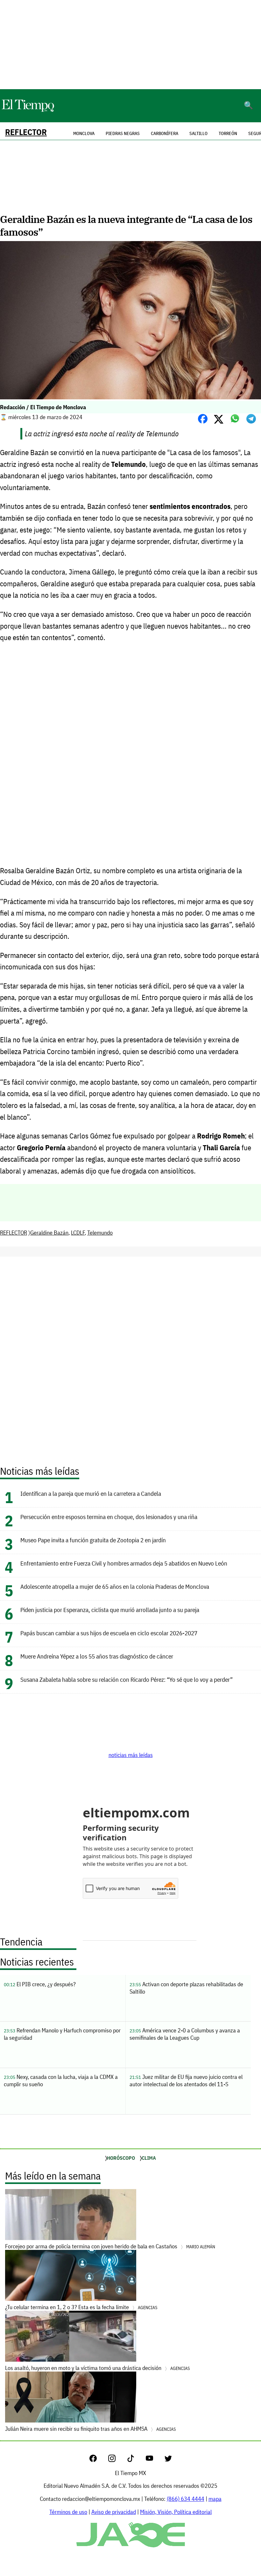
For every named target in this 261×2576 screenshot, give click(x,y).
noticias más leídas (131, 1755)
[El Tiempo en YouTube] (155, 2460)
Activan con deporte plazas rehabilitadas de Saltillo (186, 1988)
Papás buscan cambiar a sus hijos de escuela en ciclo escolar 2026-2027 (109, 1633)
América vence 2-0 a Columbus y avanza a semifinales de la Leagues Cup (185, 2034)
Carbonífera (165, 133)
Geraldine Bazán (49, 1233)
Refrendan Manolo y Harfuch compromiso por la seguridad (62, 2034)
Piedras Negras (123, 133)
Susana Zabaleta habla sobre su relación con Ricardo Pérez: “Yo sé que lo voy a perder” (127, 1679)
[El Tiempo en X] (168, 2460)
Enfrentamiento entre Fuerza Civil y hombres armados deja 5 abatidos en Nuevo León (124, 1563)
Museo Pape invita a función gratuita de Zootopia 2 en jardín (93, 1540)
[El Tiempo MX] (28, 111)
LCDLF (78, 1233)
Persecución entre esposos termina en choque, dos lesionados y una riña (109, 1517)
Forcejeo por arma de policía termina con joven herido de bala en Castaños (110, 2246)
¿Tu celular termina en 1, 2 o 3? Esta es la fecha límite (81, 2307)
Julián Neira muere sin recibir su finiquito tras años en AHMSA (90, 2429)
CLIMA (149, 2158)
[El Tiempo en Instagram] (117, 2460)
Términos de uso (68, 2512)
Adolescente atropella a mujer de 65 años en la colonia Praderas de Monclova (115, 1586)
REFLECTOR (26, 132)
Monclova (84, 133)
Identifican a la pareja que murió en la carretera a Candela (91, 1493)
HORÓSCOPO (121, 2158)
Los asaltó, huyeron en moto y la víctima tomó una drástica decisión (97, 2368)
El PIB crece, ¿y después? (40, 1984)
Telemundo (100, 1233)
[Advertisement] (130, 45)
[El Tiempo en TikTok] (136, 2460)
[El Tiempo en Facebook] (98, 2460)
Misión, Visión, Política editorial (176, 2512)
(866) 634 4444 (186, 2499)
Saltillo (198, 133)
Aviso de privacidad (114, 2512)
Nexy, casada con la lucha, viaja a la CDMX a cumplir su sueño (61, 2080)
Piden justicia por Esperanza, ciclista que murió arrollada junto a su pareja (110, 1610)
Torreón (228, 133)
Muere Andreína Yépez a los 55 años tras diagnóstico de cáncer (97, 1656)
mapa (215, 2499)
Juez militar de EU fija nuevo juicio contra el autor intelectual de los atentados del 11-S (186, 2080)
